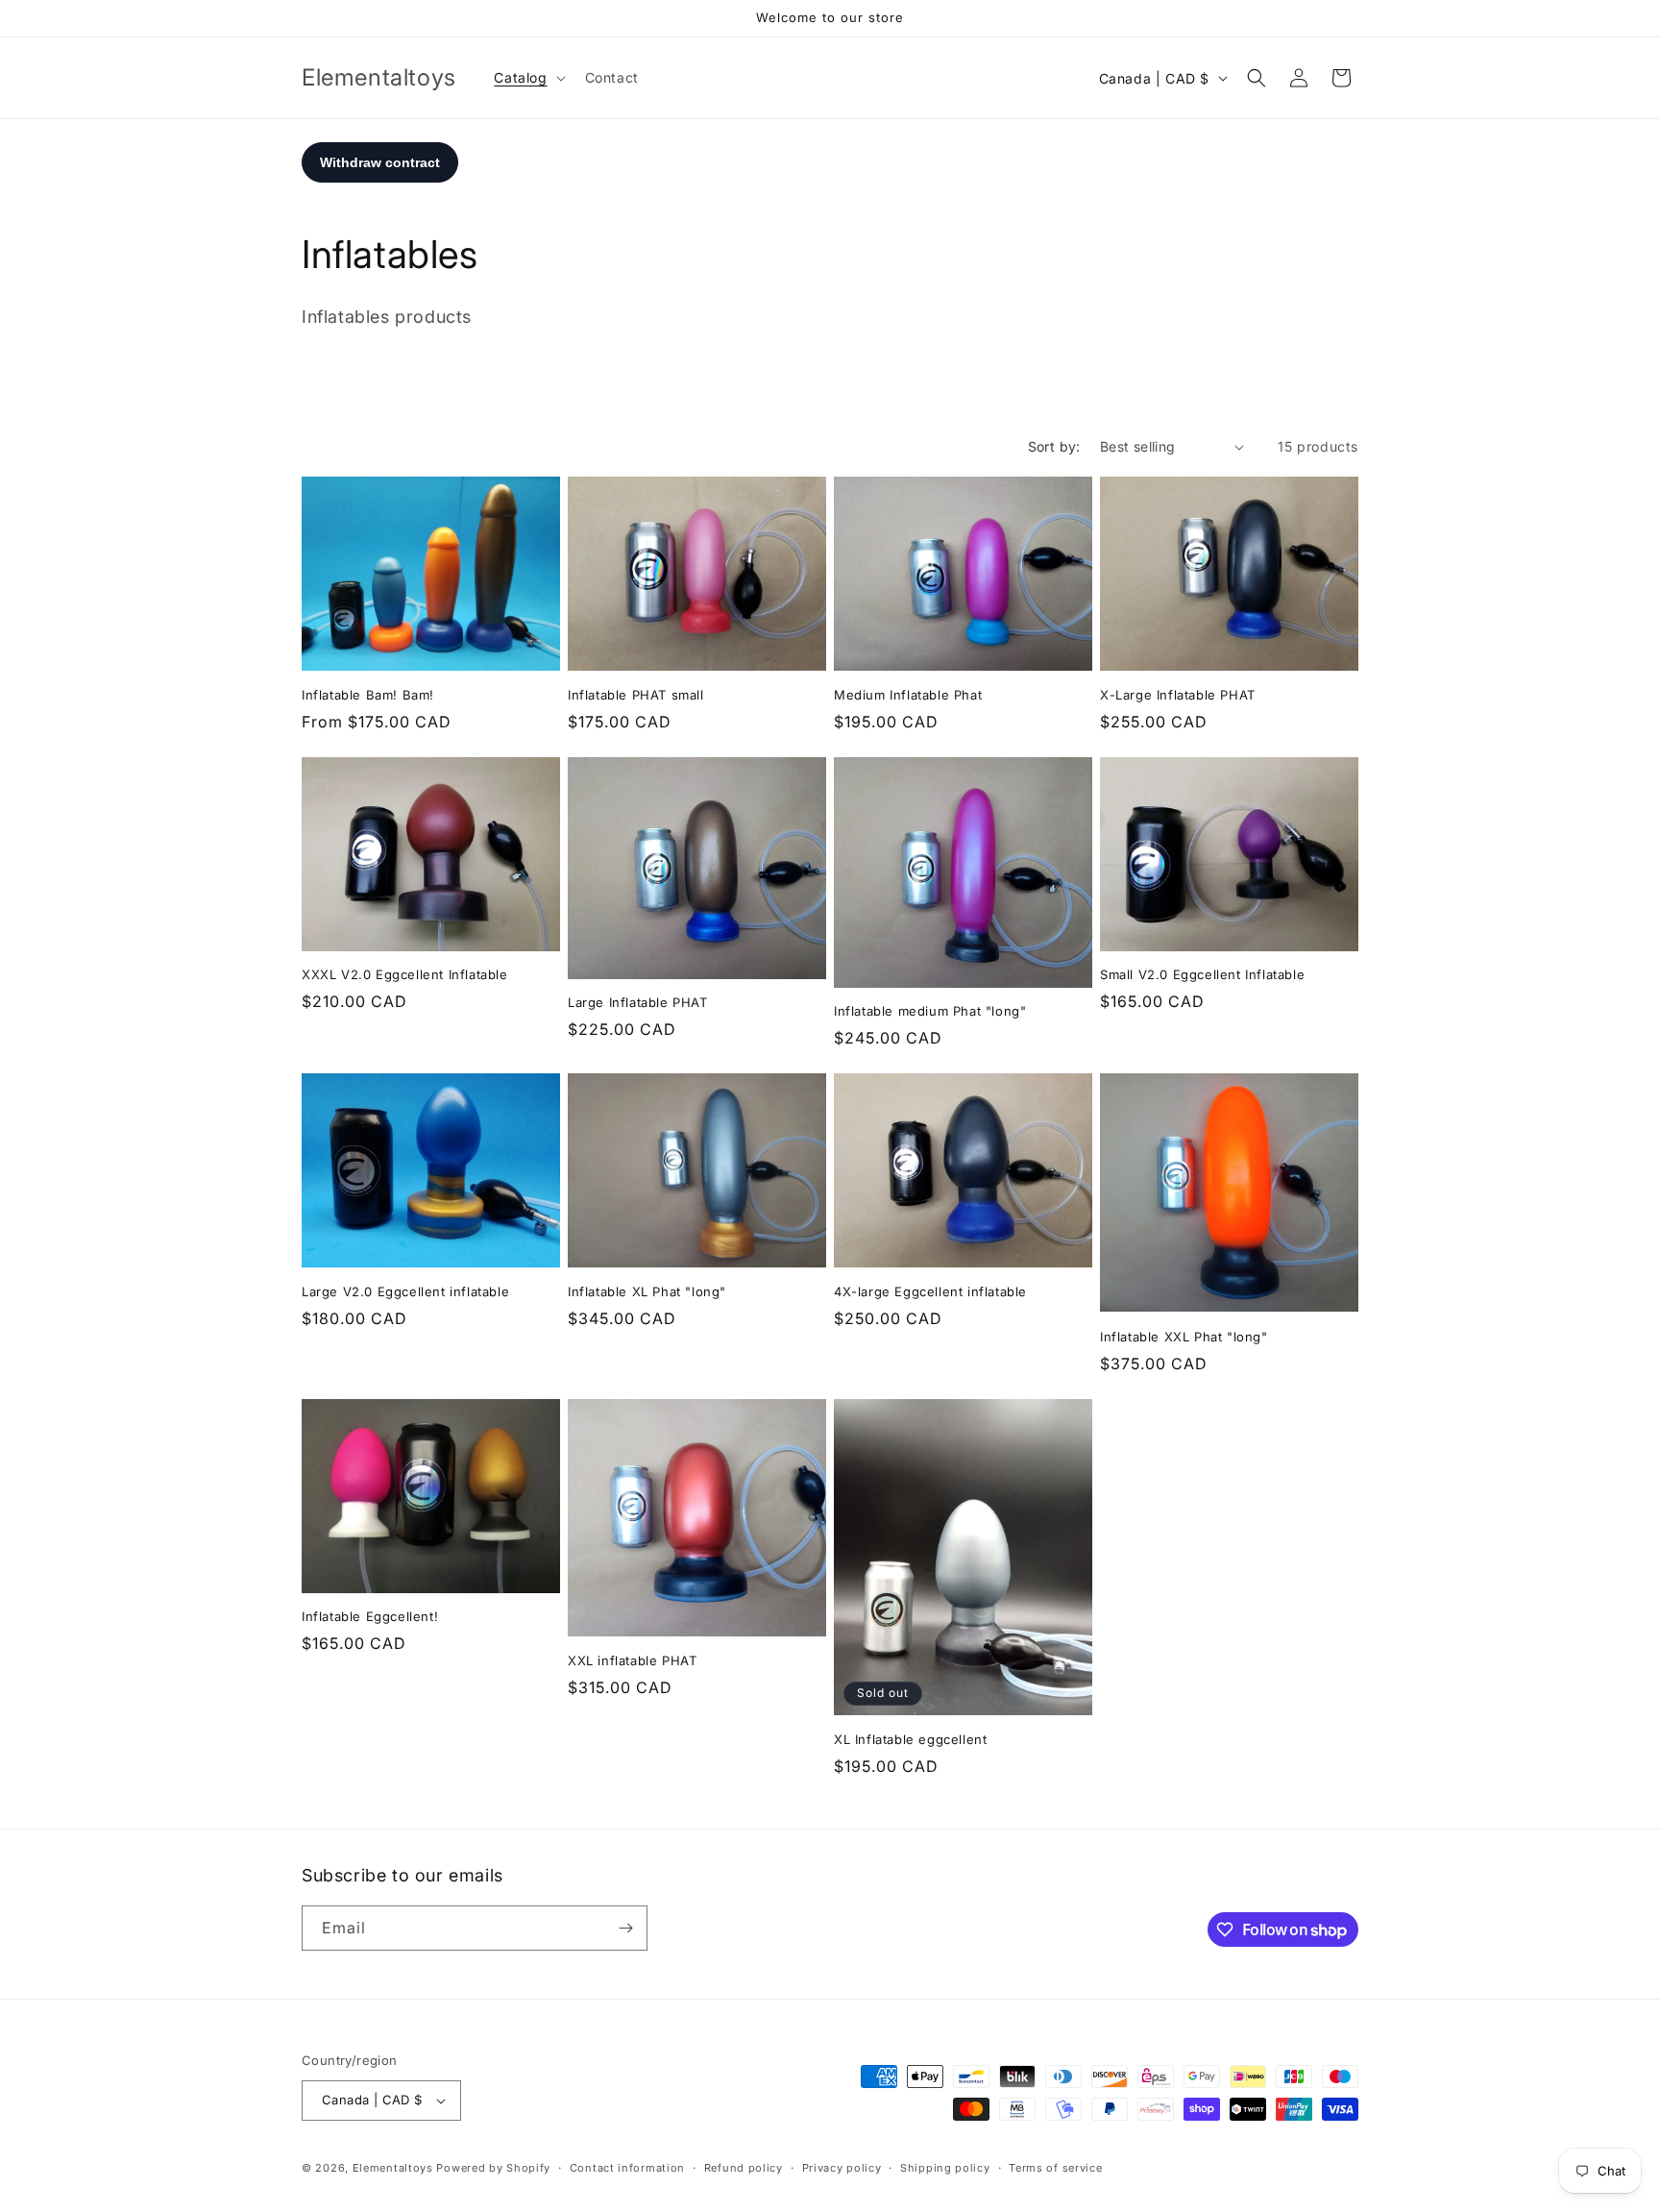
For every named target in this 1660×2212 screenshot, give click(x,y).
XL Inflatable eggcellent (910, 1739)
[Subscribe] (625, 1928)
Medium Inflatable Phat (908, 695)
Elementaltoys (393, 2168)
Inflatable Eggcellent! (370, 1616)
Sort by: (1054, 446)
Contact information (627, 2168)
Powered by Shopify (493, 2168)
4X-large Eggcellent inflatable (930, 1291)
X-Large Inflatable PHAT (1178, 695)
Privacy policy (842, 2168)
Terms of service (1055, 2168)
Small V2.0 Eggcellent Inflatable (1202, 974)
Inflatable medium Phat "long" (930, 1011)
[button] (527, 78)
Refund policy (744, 2168)
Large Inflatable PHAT (638, 1002)
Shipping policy (945, 2168)
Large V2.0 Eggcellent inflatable (405, 1291)
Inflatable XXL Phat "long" (1184, 1337)
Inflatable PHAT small (636, 695)
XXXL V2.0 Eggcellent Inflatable (405, 974)
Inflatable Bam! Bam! (368, 695)
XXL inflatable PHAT (632, 1660)
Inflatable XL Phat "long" (647, 1291)
